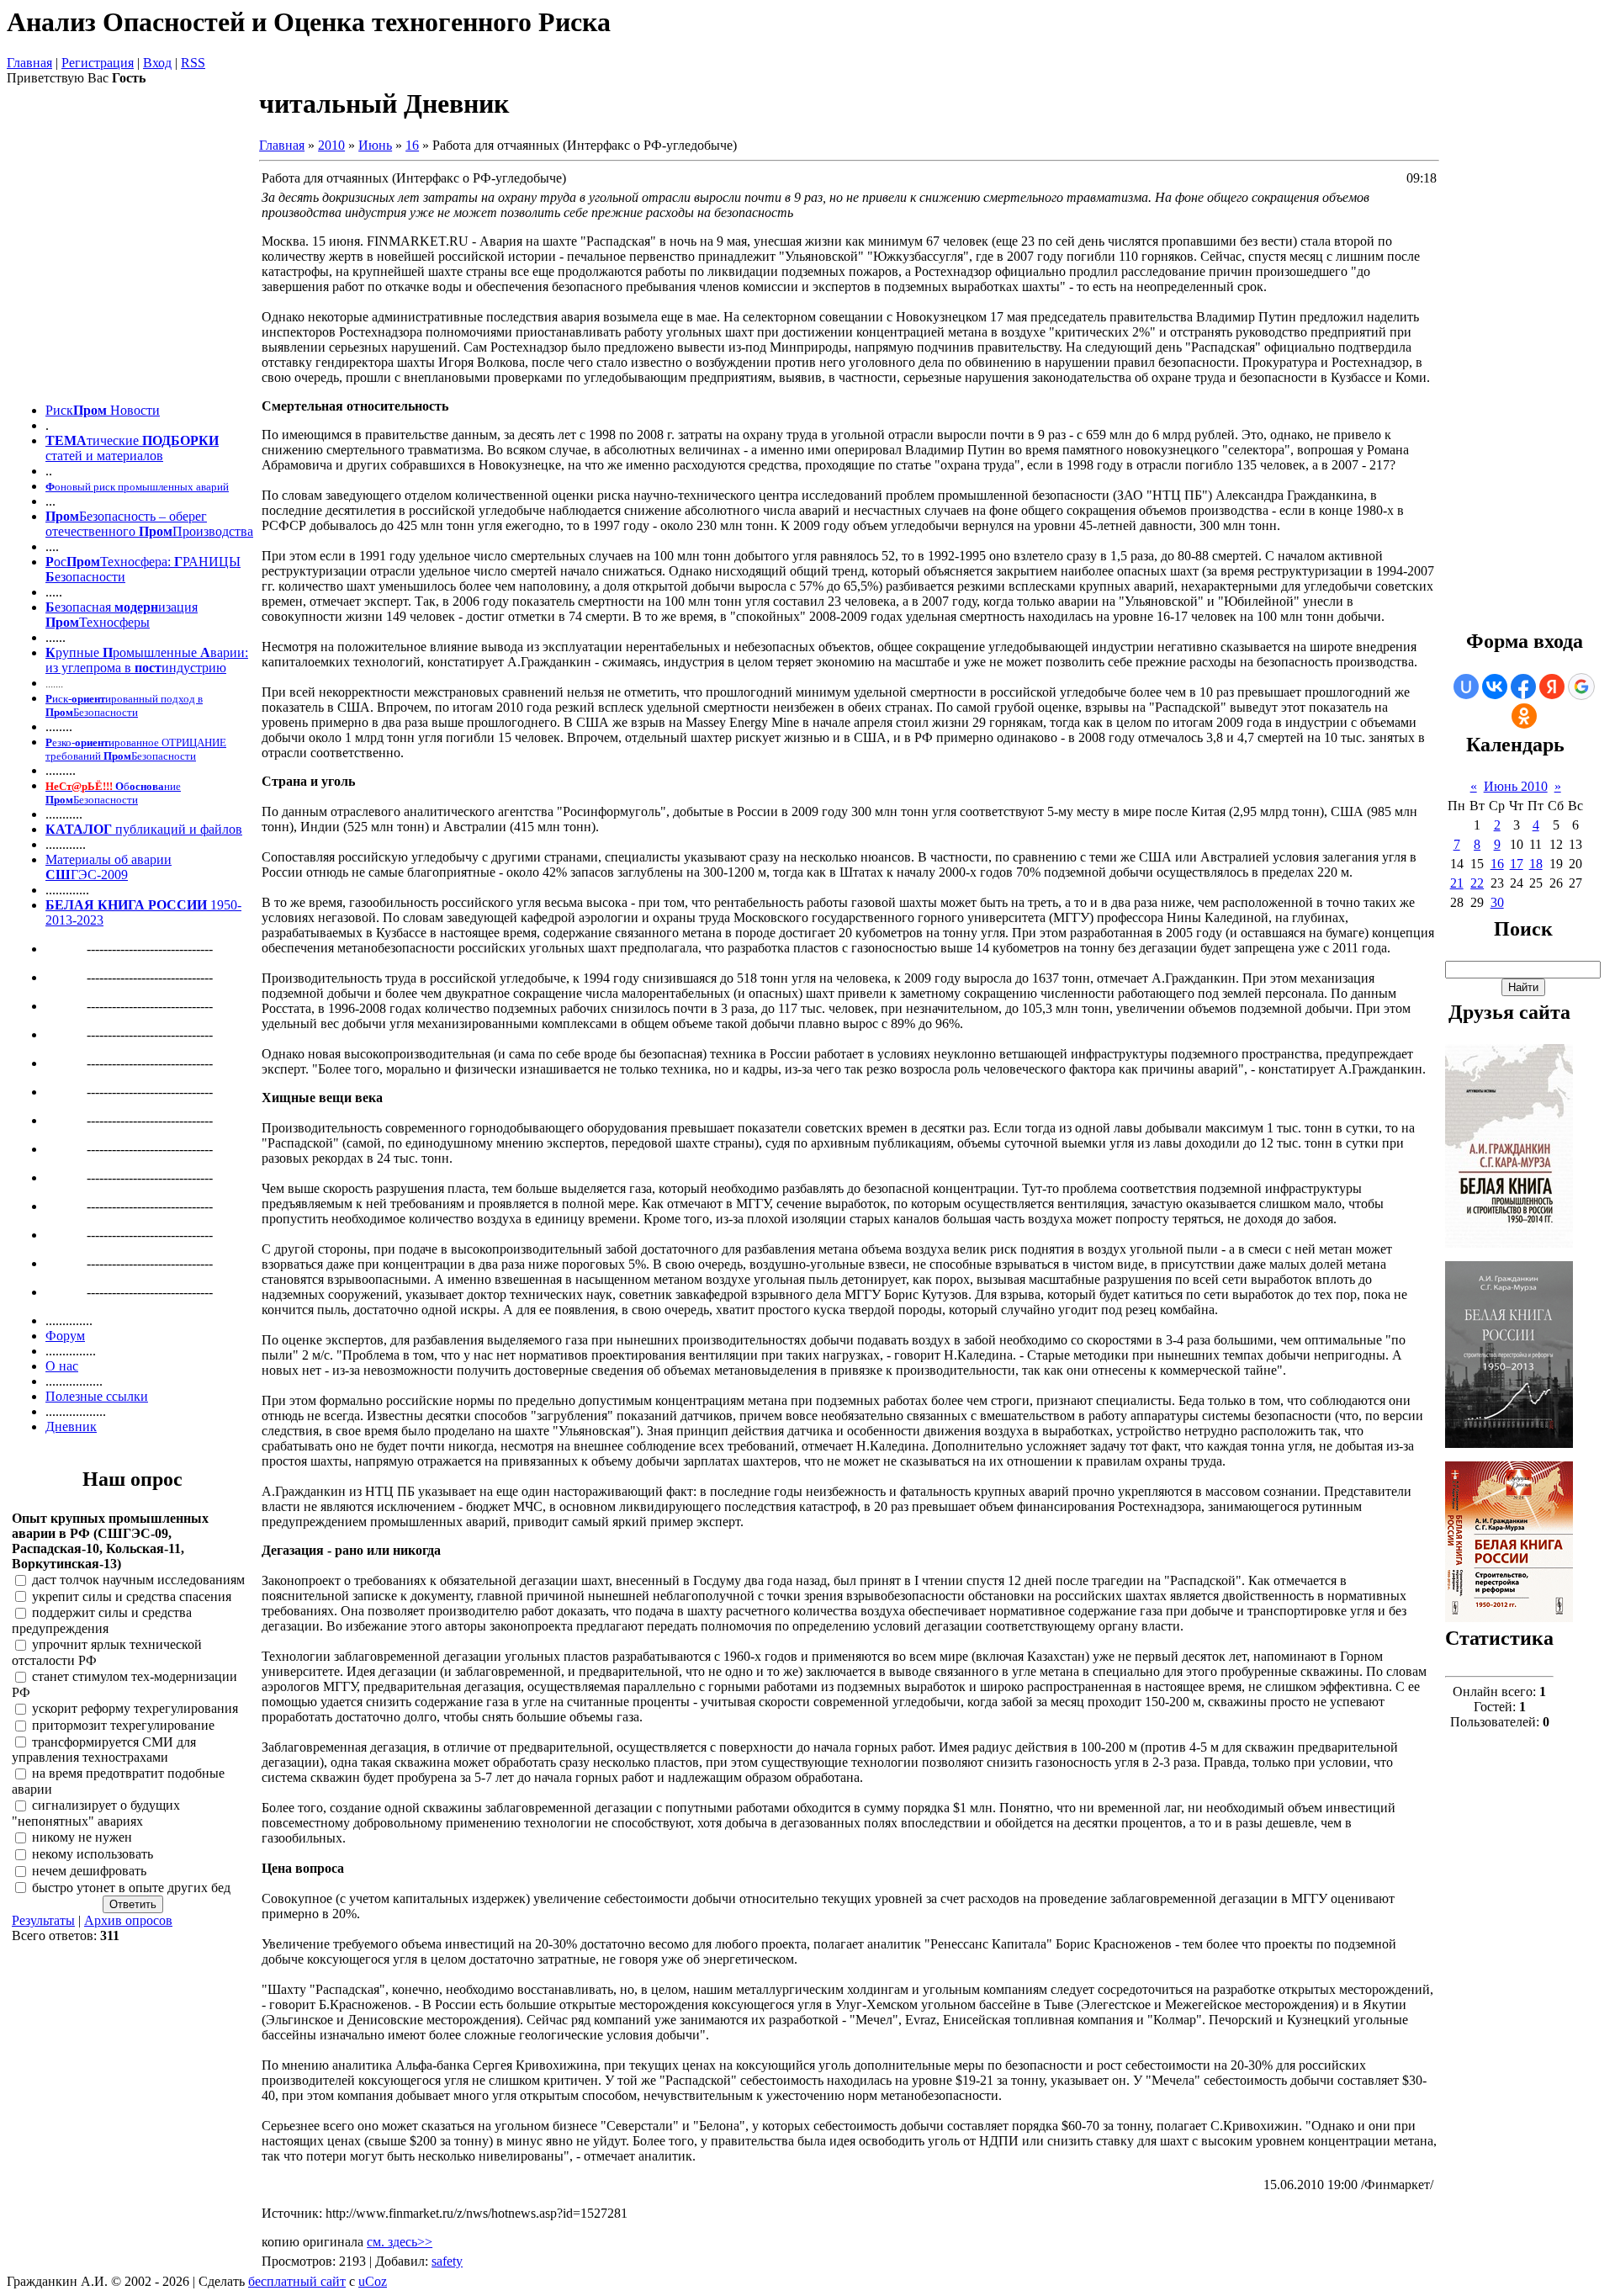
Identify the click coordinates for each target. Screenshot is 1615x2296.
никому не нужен (82, 1837)
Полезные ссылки (97, 1396)
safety (447, 2261)
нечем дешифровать (89, 1871)
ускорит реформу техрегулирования (135, 1708)
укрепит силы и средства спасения (132, 1596)
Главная (29, 63)
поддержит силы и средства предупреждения (102, 1621)
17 (1517, 864)
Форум (65, 1336)
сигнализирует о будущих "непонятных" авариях (96, 1814)
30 (1497, 902)
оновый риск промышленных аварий (137, 487)
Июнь (375, 145)
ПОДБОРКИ (179, 440)
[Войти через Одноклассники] (1524, 716)
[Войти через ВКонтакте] (1495, 687)
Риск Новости (103, 410)
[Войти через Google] (1581, 687)
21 (1457, 883)
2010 (331, 145)
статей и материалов (104, 456)
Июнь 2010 (1516, 786)
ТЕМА (66, 440)
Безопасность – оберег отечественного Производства (149, 524)
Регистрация (98, 63)
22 (1477, 883)
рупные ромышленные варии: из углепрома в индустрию (147, 660)
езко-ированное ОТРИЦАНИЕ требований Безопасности (136, 749)
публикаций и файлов (177, 829)
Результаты (43, 1920)
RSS (193, 63)
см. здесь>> (400, 2242)
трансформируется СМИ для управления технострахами (104, 1750)
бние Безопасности (113, 793)
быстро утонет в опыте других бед (131, 1888)
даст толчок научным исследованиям (138, 1580)
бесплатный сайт (297, 2281)
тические (113, 440)
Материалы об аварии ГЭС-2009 (109, 867)
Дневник (71, 1426)
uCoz (373, 2281)
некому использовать (93, 1854)
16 (412, 145)
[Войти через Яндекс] (1552, 687)
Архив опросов (128, 1920)
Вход (157, 63)
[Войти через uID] (1466, 687)
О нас (62, 1366)
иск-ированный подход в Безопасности (124, 705)
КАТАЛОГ (79, 829)
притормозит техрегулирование (123, 1725)
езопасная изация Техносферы (122, 615)
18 (1536, 864)
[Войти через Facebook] (1523, 687)
